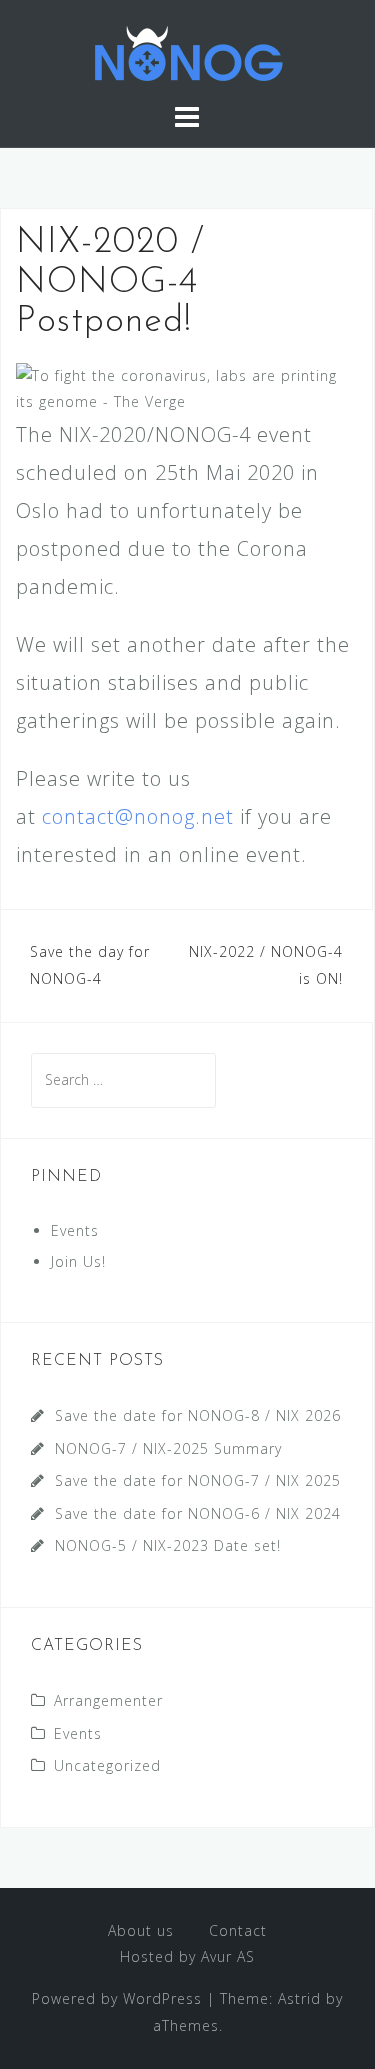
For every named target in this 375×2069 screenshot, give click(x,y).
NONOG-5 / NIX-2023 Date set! (168, 1545)
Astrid (299, 1998)
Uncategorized (107, 1765)
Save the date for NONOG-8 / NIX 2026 (198, 1415)
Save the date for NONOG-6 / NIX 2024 (198, 1513)
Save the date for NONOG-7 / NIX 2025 (198, 1480)
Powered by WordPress (117, 1998)
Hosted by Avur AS (187, 1956)
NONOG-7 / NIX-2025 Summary (168, 1448)
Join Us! (78, 1261)
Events (75, 1230)
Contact (238, 1930)
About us (141, 1930)
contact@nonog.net (138, 816)
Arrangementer (108, 1700)
